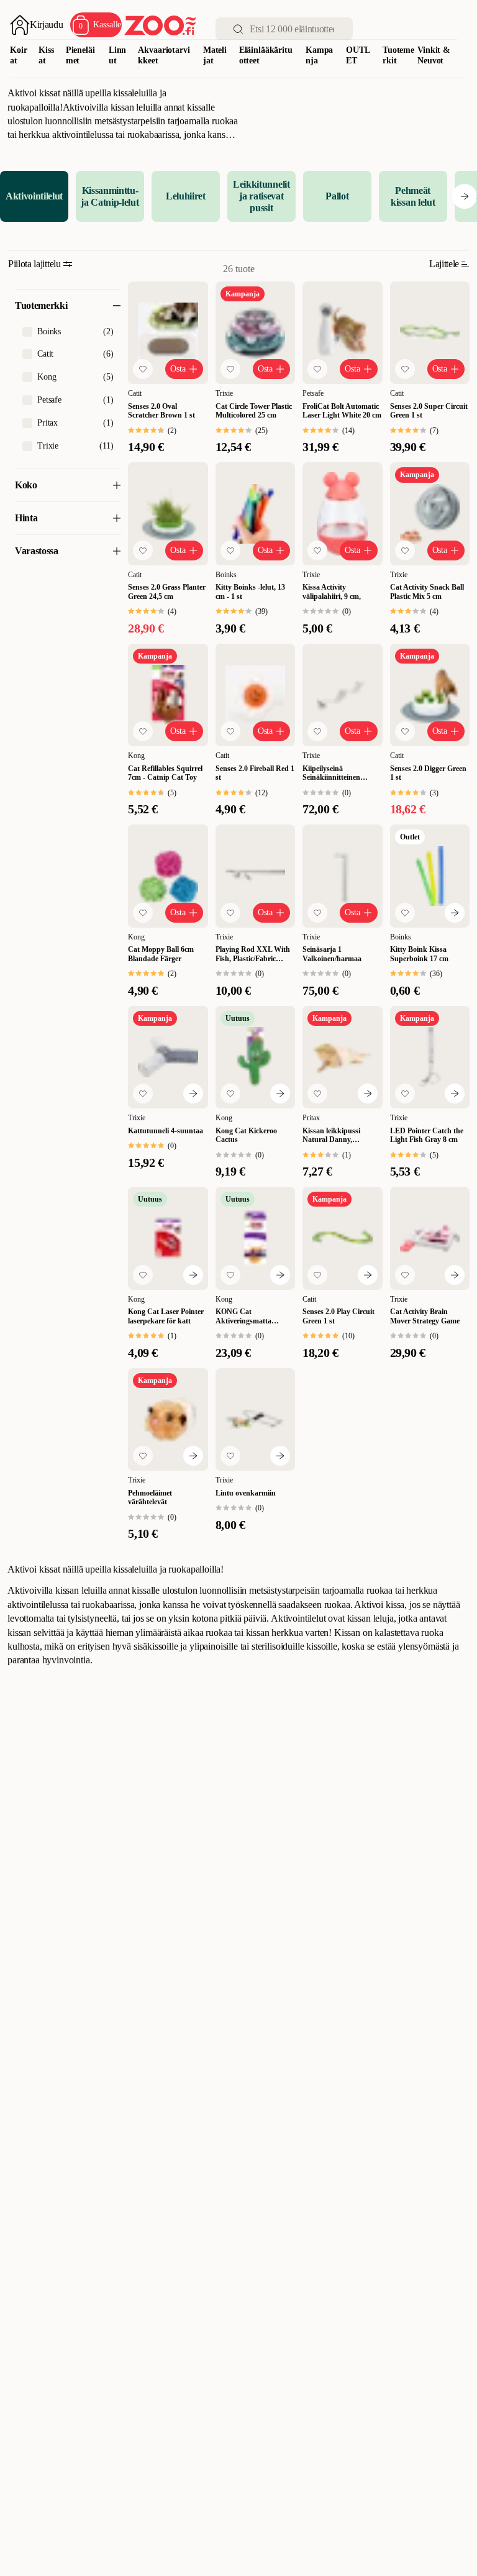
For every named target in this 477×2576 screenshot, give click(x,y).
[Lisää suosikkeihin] (143, 369)
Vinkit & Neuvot (434, 55)
